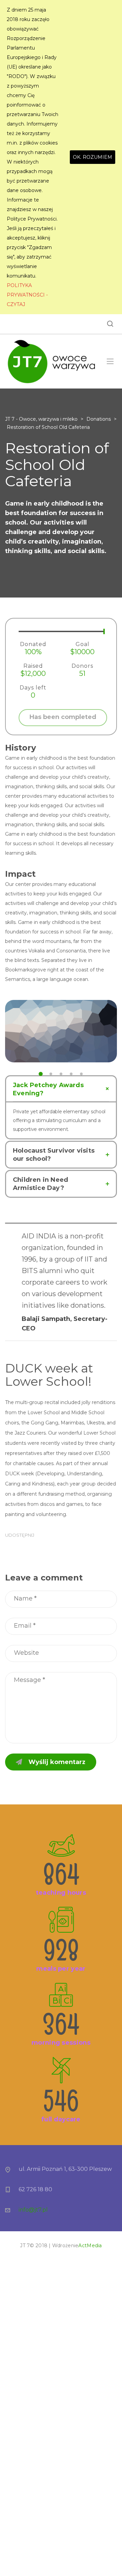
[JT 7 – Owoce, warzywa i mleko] (51, 361)
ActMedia (90, 2246)
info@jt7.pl (33, 2210)
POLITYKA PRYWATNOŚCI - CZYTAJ (27, 295)
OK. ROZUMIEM (93, 157)
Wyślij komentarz (57, 1762)
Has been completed (63, 717)
